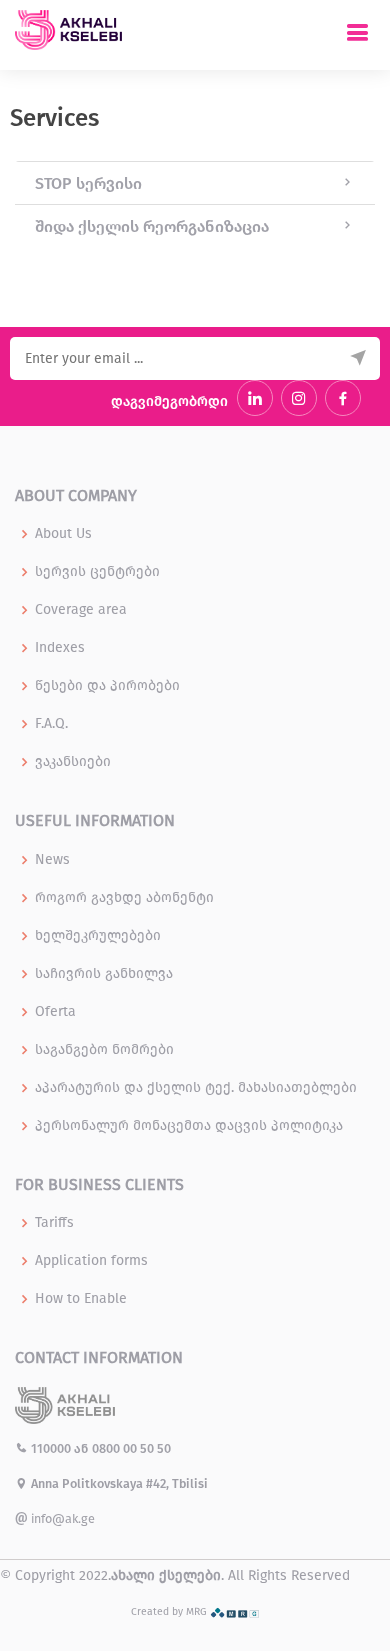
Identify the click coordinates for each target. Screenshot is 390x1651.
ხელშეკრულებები (98, 936)
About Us (63, 534)
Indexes (60, 648)
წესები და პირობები (107, 686)
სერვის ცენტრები (97, 572)
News (52, 860)
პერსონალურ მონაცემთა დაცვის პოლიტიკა (189, 1126)
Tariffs (54, 1223)
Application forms (91, 1261)
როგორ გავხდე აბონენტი (124, 898)
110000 (51, 1448)
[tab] (195, 183)
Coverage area (81, 610)
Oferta (55, 1012)
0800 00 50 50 (131, 1448)
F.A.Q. (51, 724)
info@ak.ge (61, 1518)
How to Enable (81, 1299)
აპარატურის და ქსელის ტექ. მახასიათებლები (196, 1088)
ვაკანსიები (73, 762)
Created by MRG (170, 1611)
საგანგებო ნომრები (104, 1050)
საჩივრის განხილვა (104, 974)
